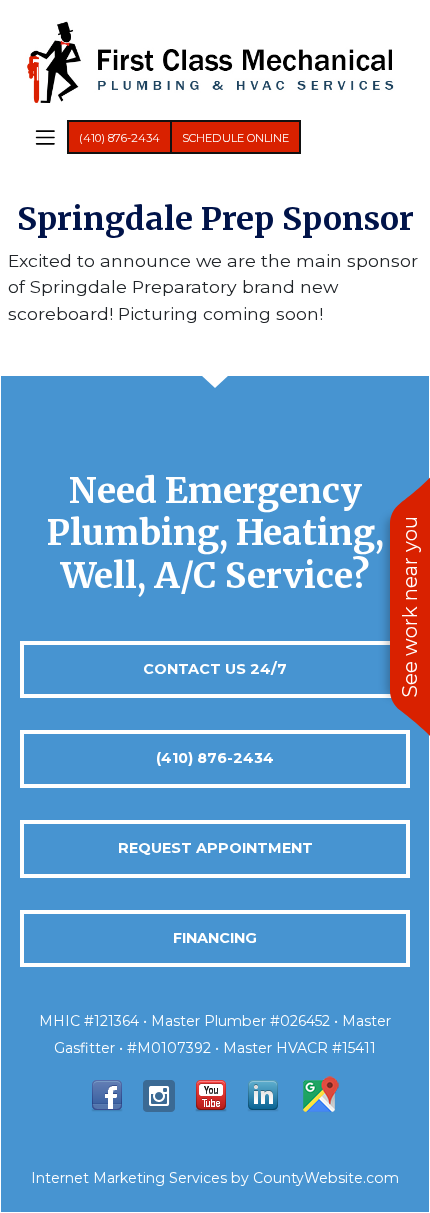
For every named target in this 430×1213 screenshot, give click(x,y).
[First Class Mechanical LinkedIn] (263, 1094)
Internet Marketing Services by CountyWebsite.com (215, 1178)
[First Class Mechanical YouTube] (211, 1094)
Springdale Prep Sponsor (215, 219)
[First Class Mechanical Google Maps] (319, 1094)
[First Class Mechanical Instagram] (159, 1094)
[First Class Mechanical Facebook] (107, 1094)
